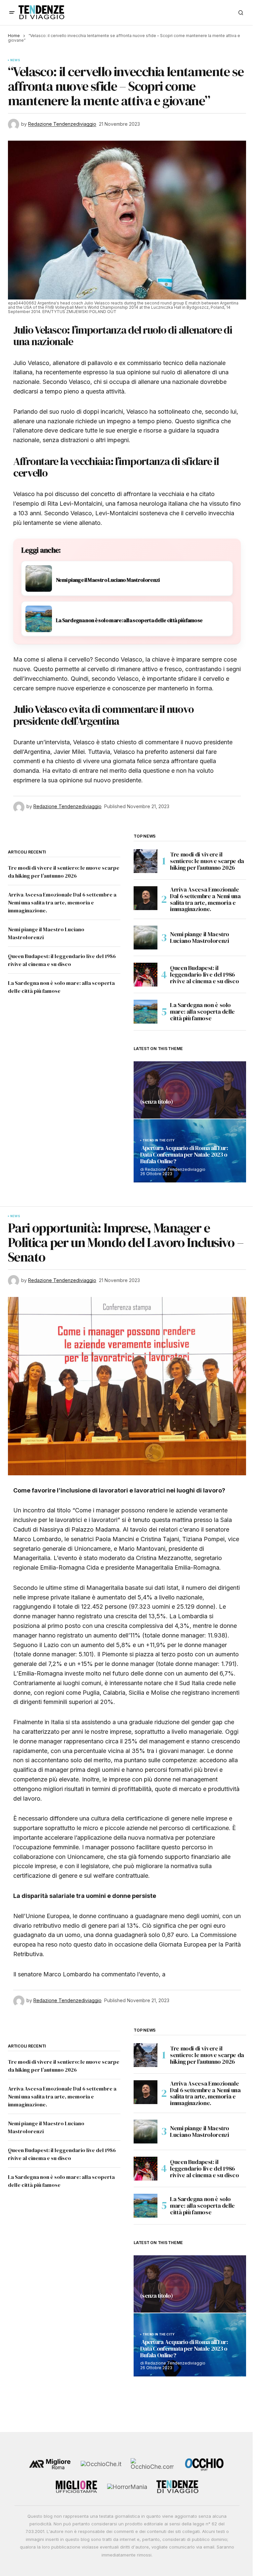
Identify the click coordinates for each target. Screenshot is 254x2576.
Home (14, 36)
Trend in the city (159, 1140)
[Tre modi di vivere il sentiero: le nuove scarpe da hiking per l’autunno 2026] (146, 861)
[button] (12, 13)
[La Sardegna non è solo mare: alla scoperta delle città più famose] (146, 1012)
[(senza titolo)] (190, 1090)
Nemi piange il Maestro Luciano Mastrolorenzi (200, 937)
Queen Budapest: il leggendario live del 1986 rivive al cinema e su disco (204, 974)
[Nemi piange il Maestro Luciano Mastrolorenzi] (146, 938)
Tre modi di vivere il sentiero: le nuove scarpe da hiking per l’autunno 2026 (207, 861)
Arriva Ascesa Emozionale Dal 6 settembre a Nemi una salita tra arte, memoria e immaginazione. (62, 902)
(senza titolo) (156, 1102)
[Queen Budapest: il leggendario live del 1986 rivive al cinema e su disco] (146, 975)
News (15, 60)
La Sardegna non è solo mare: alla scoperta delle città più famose (202, 1012)
